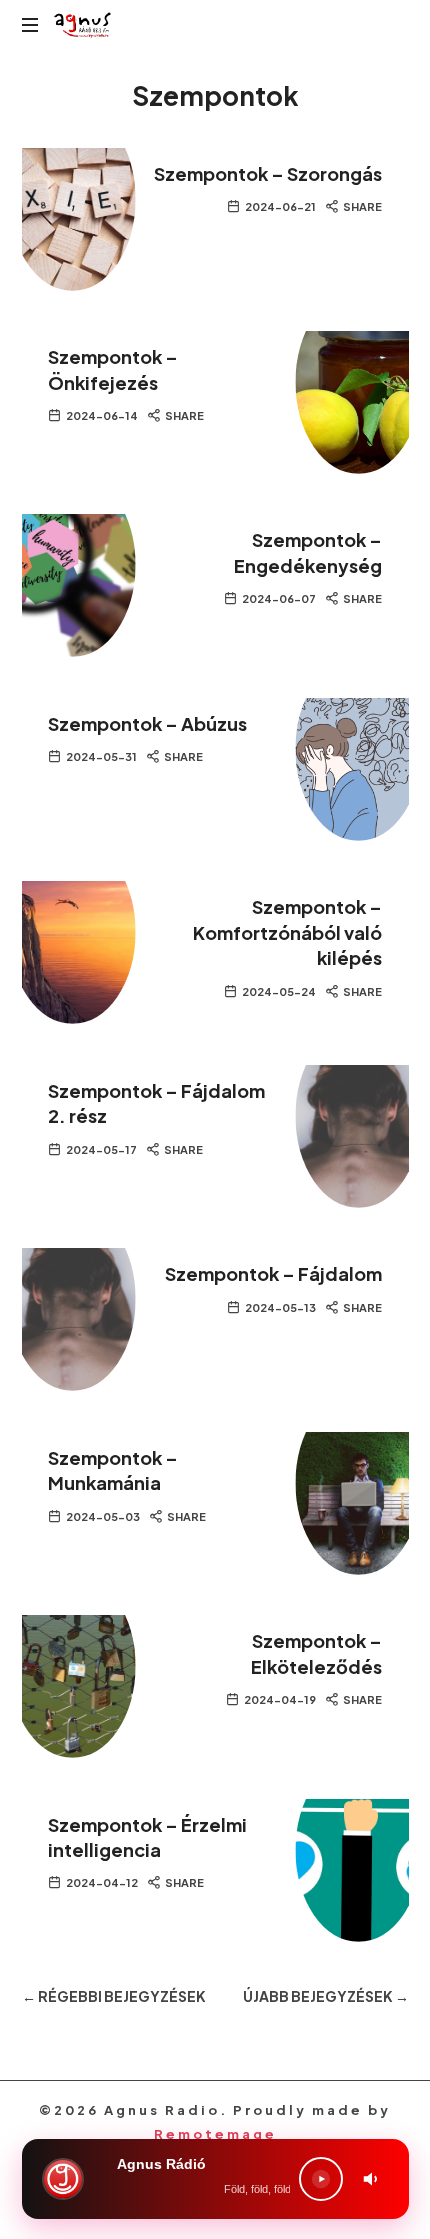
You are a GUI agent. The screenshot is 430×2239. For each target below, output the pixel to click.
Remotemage (215, 2134)
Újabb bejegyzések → (326, 1996)
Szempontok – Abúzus (147, 723)
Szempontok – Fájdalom (273, 1273)
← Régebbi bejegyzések (114, 1996)
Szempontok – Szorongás (268, 173)
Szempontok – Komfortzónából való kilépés (287, 932)
